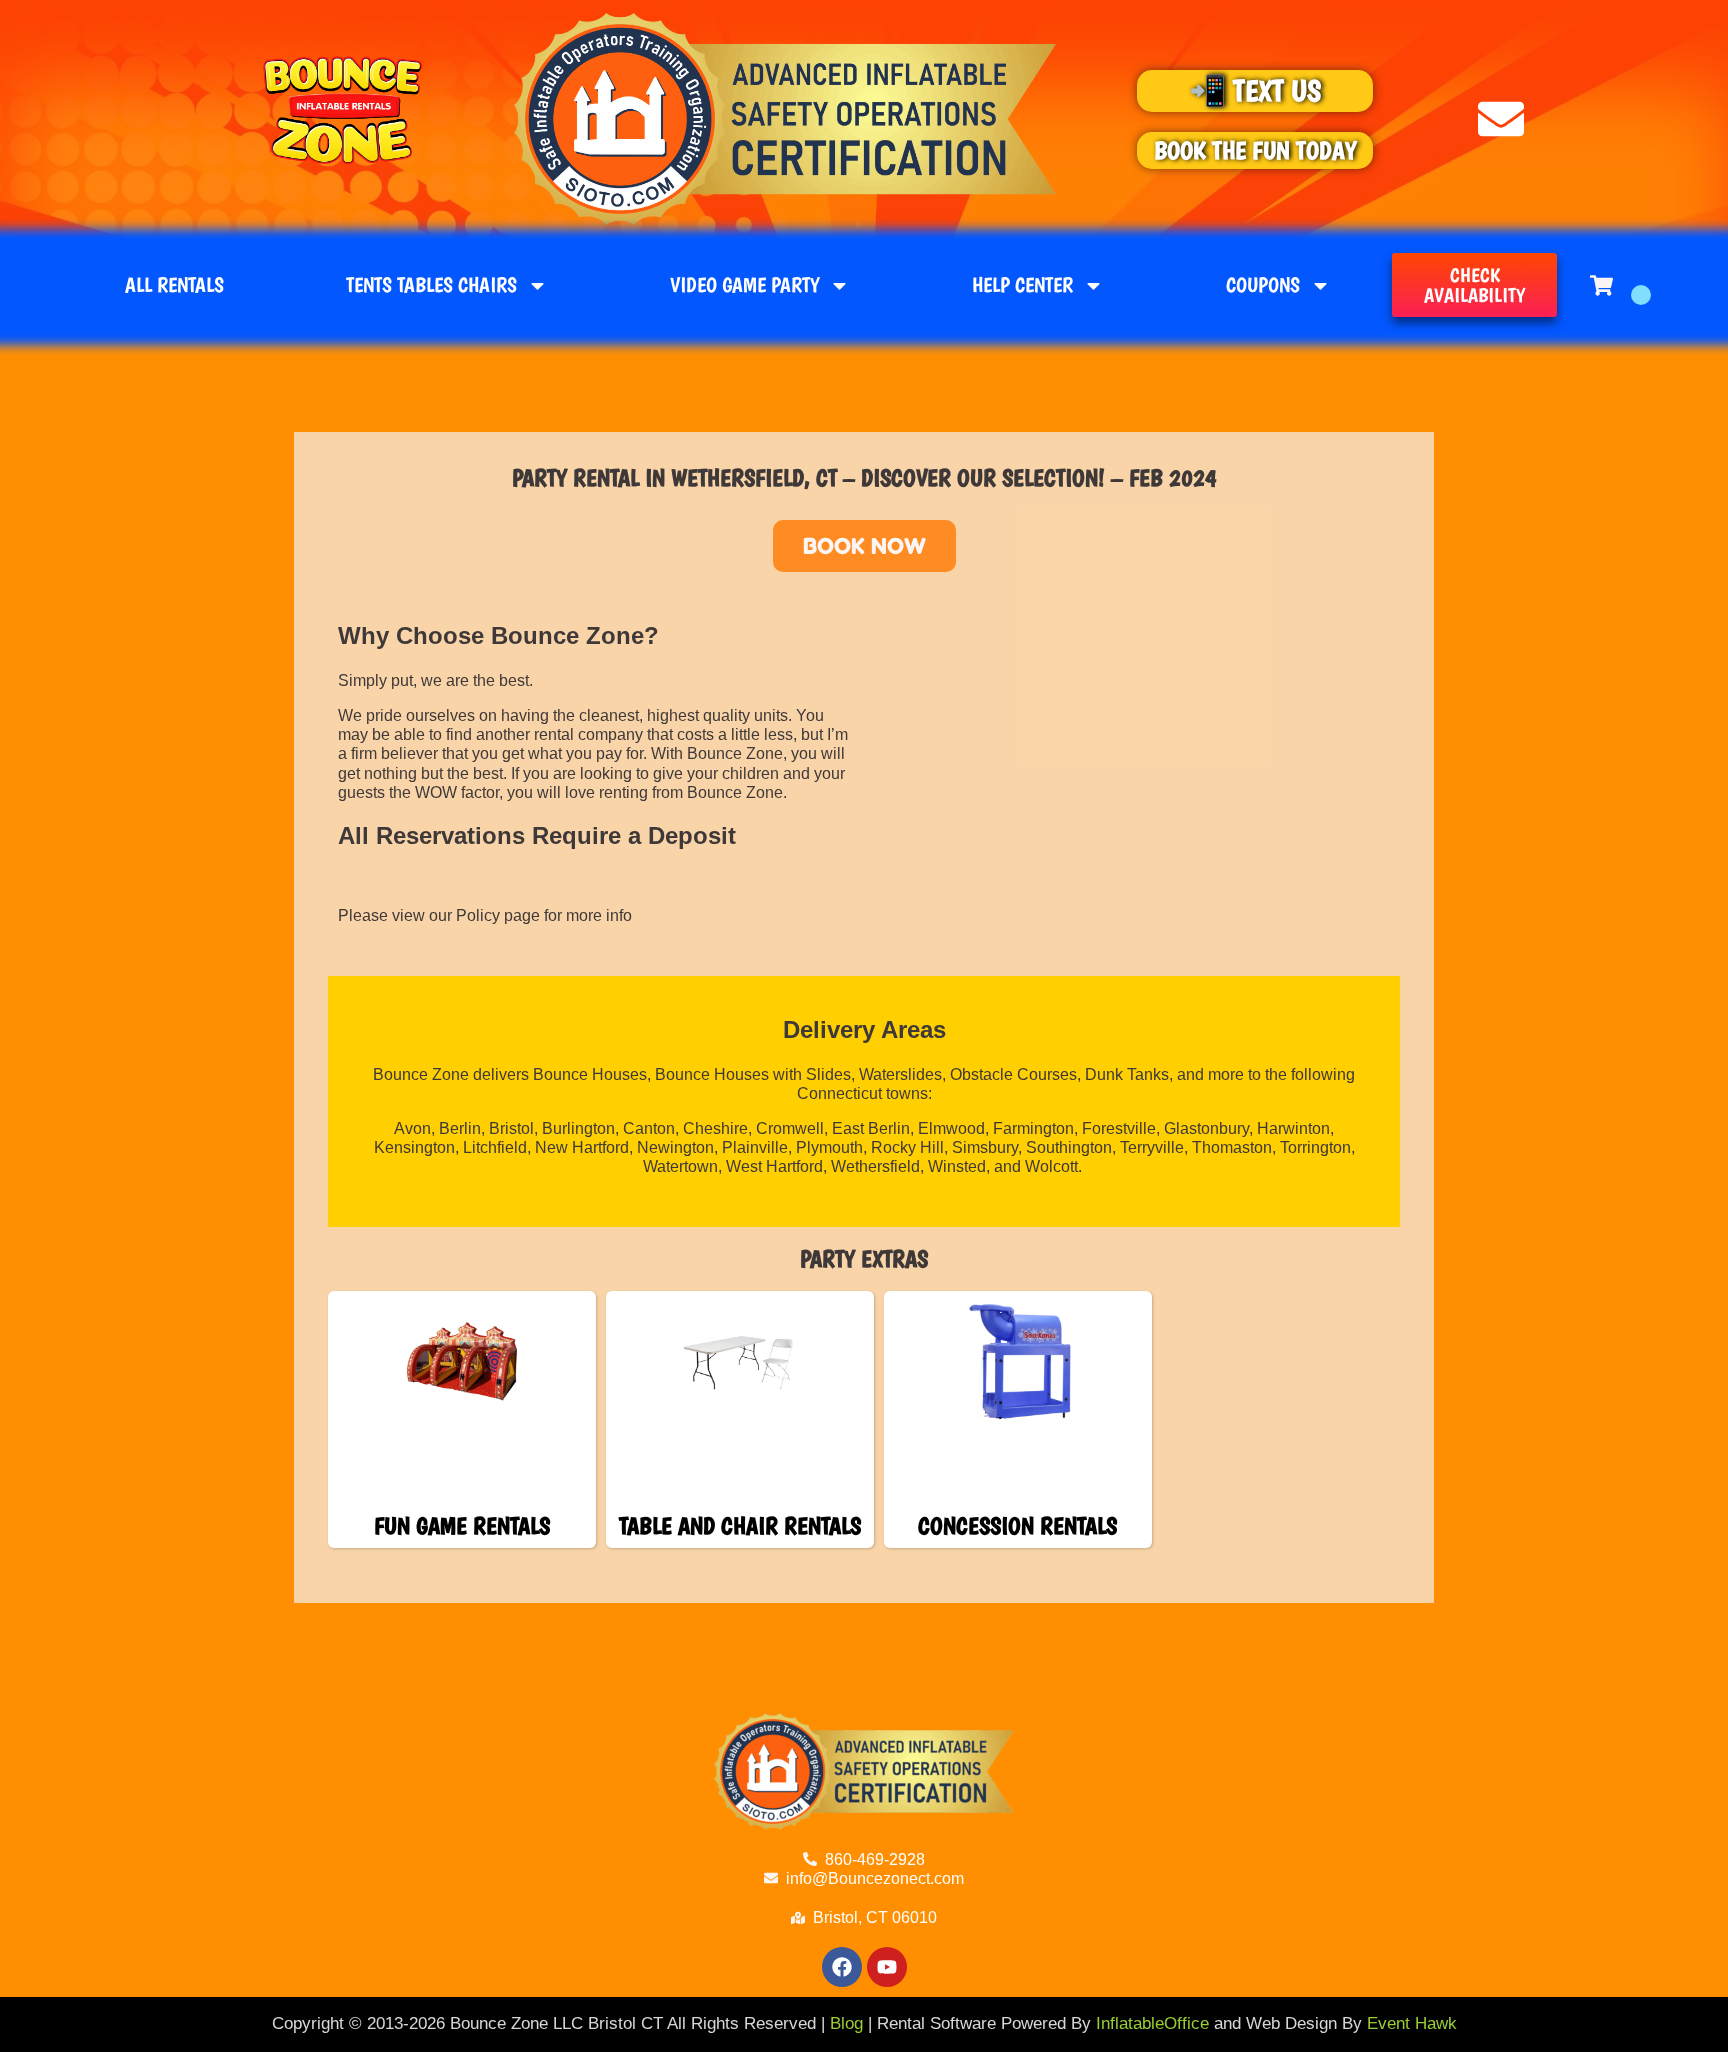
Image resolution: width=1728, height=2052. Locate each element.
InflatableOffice (1152, 2023)
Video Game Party (744, 284)
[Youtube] (887, 1967)
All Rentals (174, 284)
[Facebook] (842, 1967)
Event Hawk (1412, 2023)
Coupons (1263, 284)
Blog (846, 2023)
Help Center (1022, 284)
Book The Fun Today (1255, 150)
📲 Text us (1255, 90)
